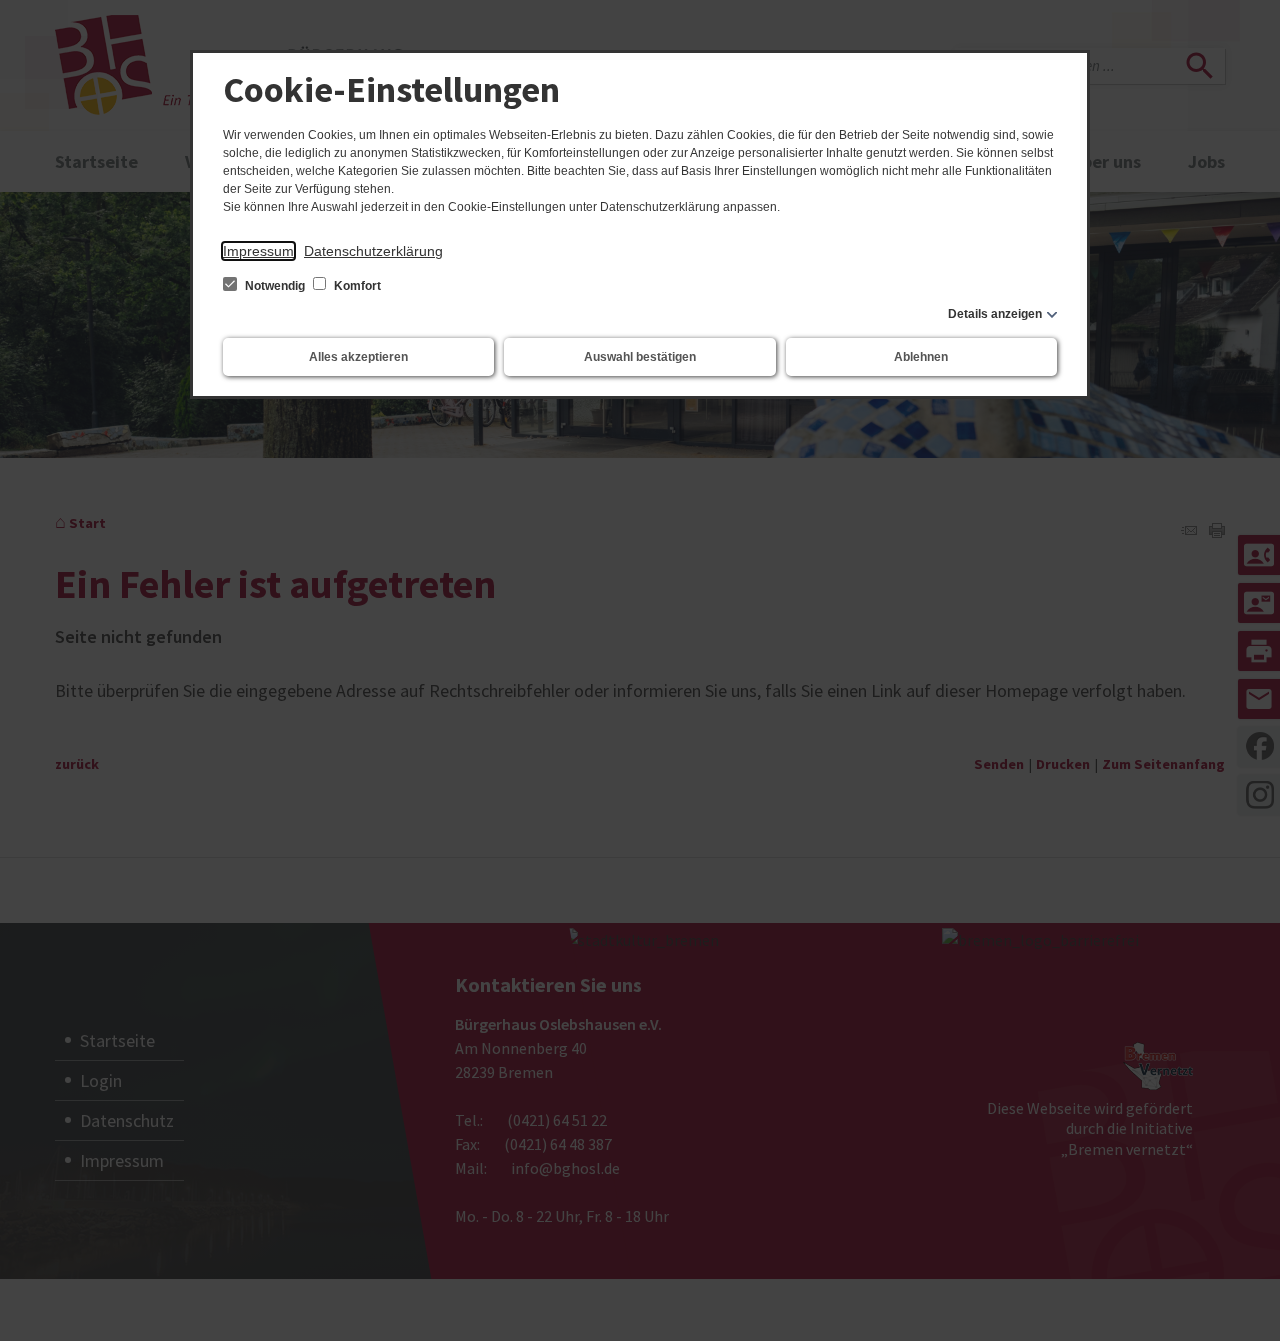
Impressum (258, 251)
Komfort (356, 286)
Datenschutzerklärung (373, 251)
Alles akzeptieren (358, 357)
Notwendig (275, 286)
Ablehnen (921, 357)
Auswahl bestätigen (640, 357)
